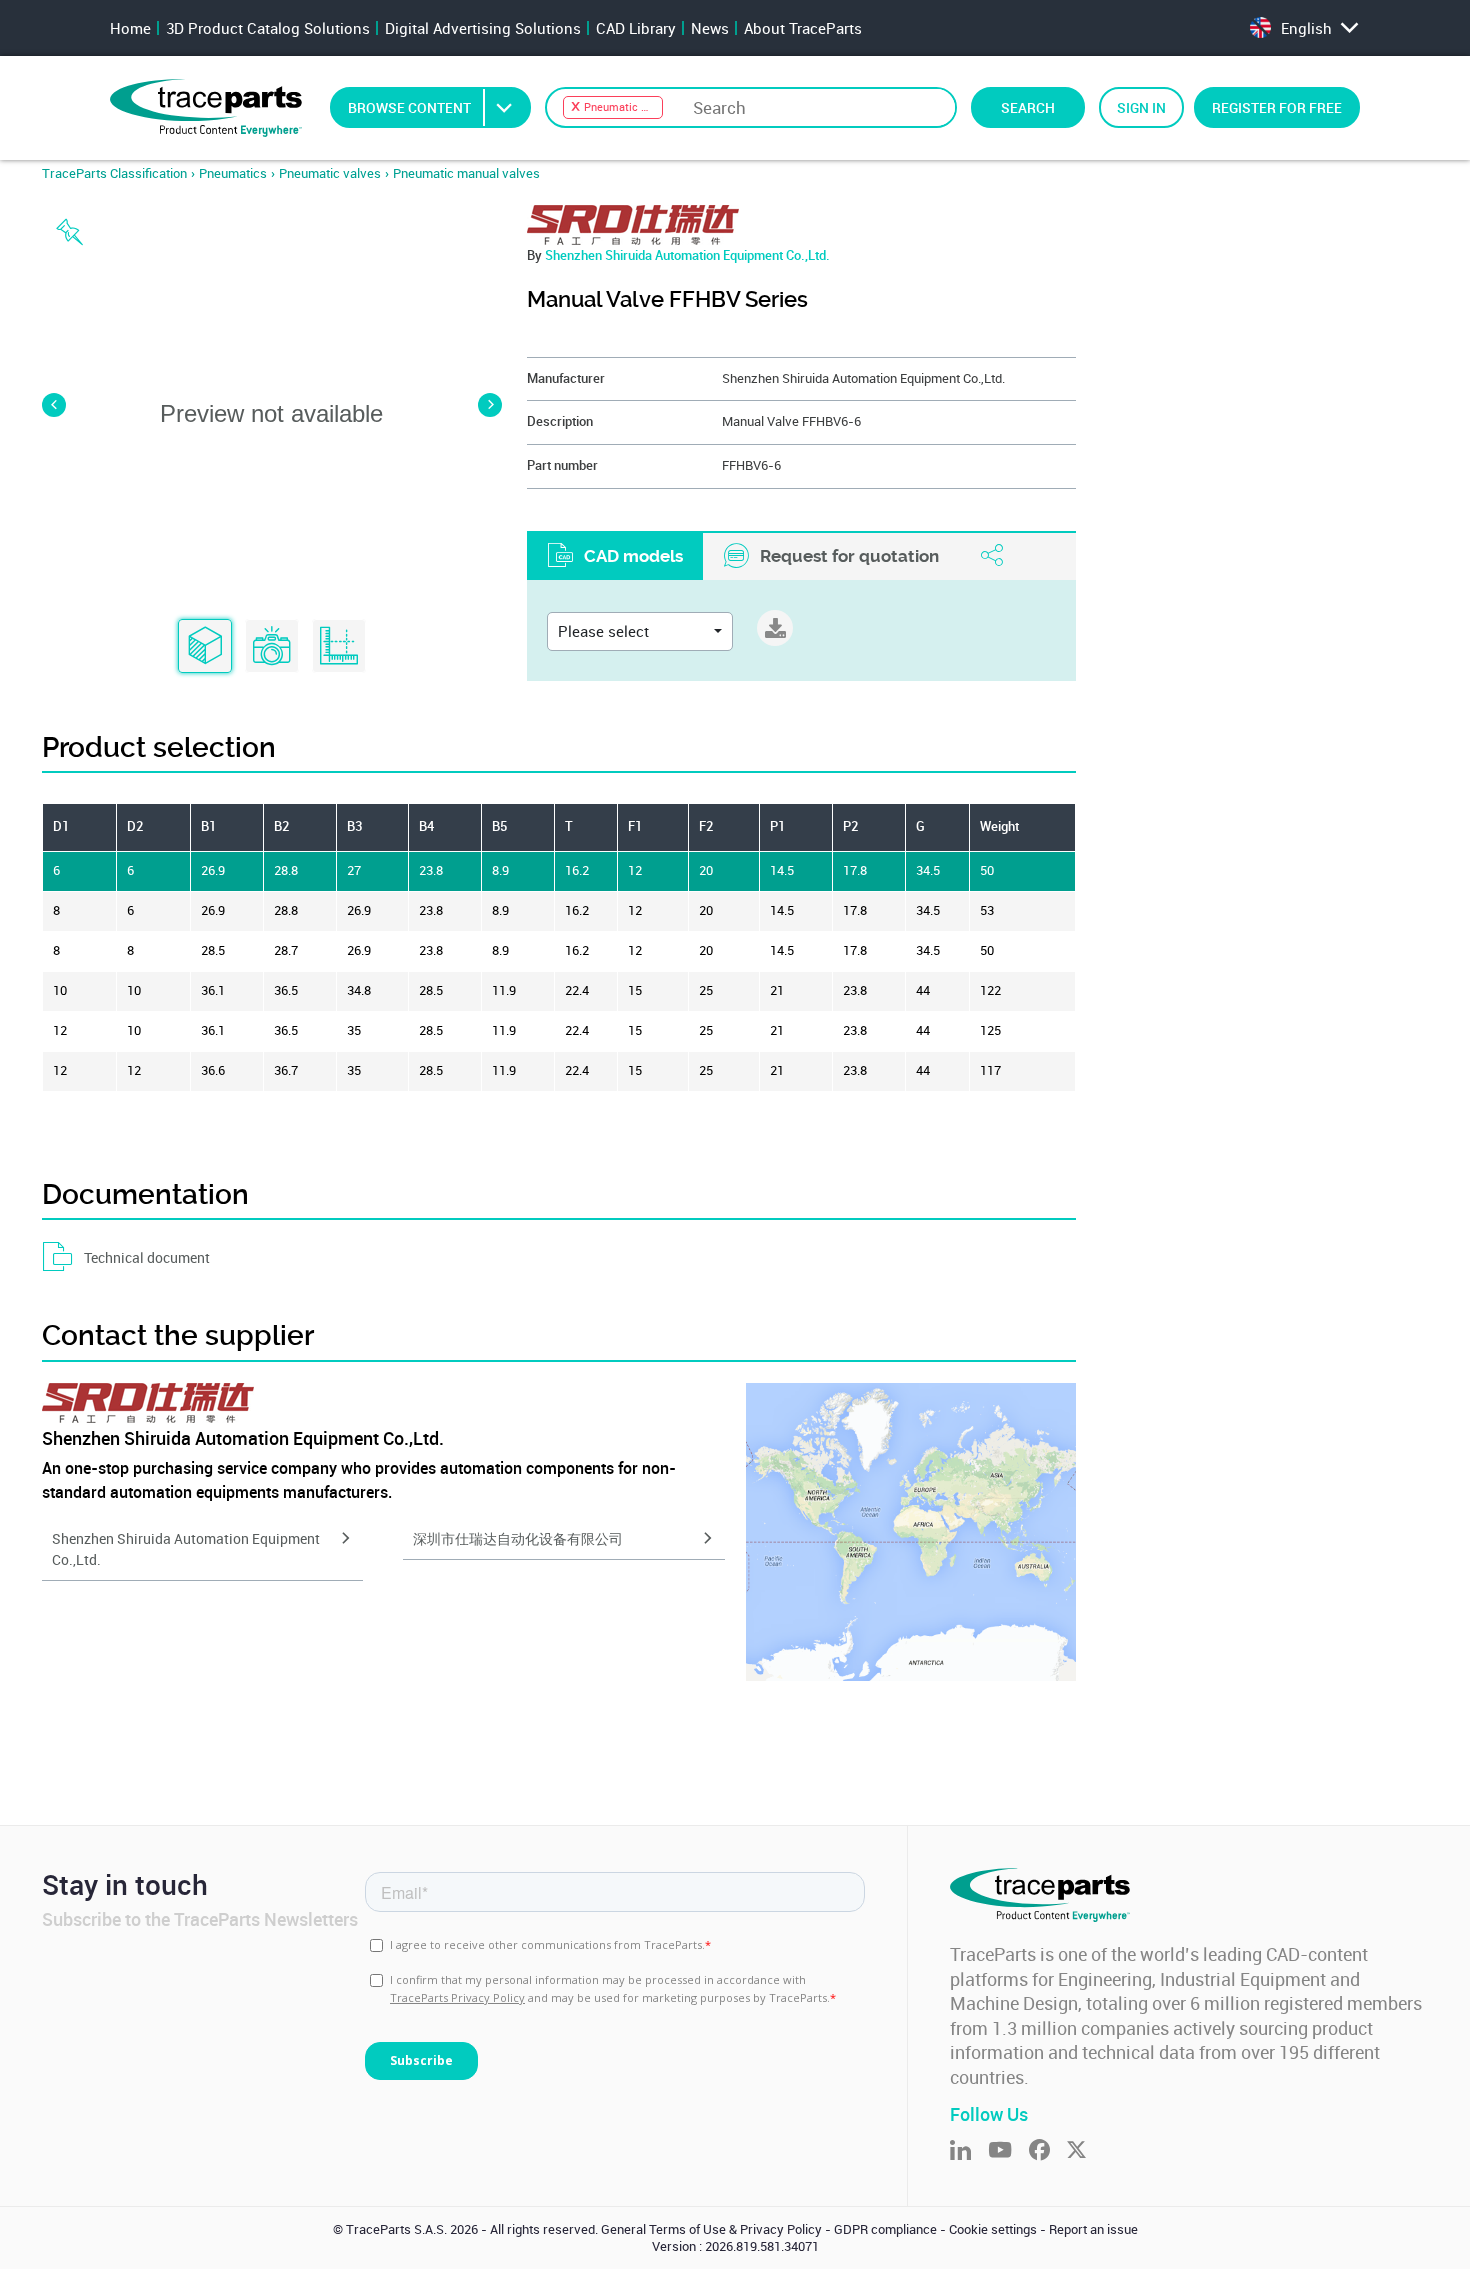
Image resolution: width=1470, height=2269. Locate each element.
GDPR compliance (885, 2229)
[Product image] (272, 647)
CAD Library (636, 28)
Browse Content (409, 107)
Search (1028, 107)
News (710, 28)
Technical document (147, 1257)
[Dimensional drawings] (339, 647)
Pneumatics (233, 173)
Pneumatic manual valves (466, 173)
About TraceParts (803, 28)
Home (130, 28)
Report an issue (1093, 2229)
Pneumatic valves (330, 173)
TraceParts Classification (114, 173)
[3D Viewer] (205, 647)
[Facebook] (1048, 2151)
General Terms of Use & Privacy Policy (711, 2229)
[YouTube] (1008, 2151)
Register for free (1277, 107)
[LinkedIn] (969, 2151)
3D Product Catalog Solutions (268, 28)
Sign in (1141, 107)
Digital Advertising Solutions (483, 28)
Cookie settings (993, 2229)
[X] (1085, 2151)
